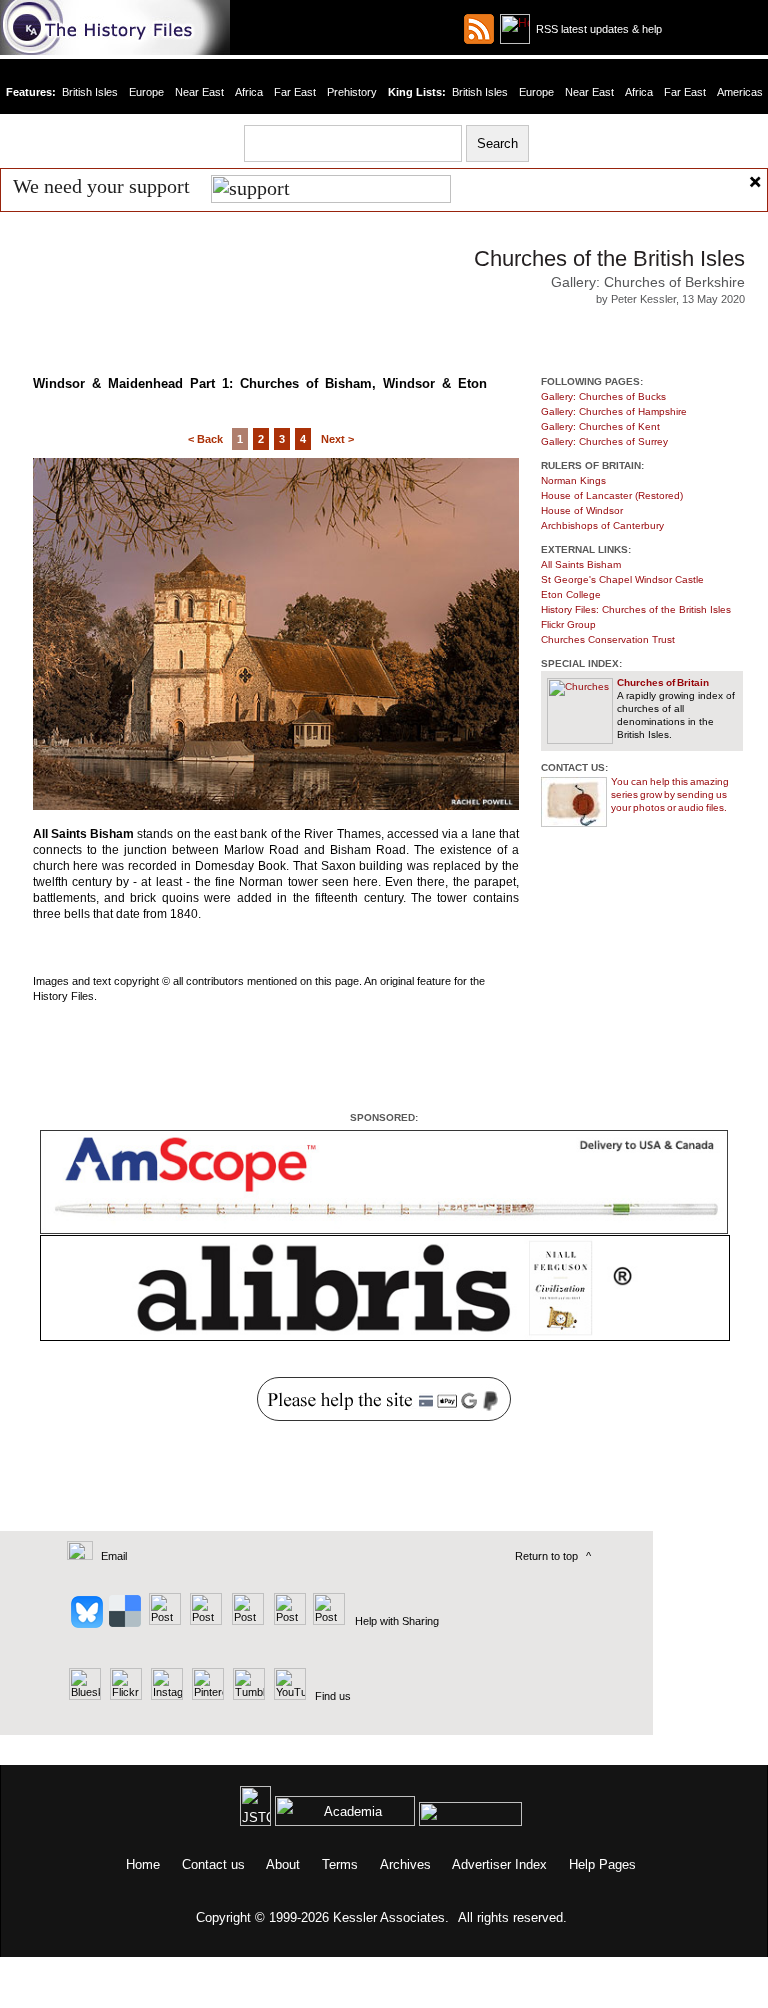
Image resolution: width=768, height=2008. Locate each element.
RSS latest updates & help (596, 29)
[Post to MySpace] (245, 1621)
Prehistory (352, 92)
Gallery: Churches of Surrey (604, 441)
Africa (249, 92)
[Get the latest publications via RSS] (479, 29)
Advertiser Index (499, 1864)
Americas (740, 92)
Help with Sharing (397, 1621)
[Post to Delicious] (124, 1621)
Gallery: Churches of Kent (600, 426)
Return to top (546, 1556)
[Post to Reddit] (287, 1621)
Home (143, 1864)
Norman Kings (573, 480)
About (283, 1864)
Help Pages (602, 1864)
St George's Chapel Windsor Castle (622, 579)
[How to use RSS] (515, 29)
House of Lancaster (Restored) (612, 495)
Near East (199, 92)
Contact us (213, 1864)
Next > (337, 439)
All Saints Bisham (581, 564)
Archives (405, 1864)
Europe (146, 92)
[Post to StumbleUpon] (327, 1621)
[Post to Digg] (163, 1621)
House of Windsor (582, 510)
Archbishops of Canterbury (602, 525)
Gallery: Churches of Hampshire (614, 411)
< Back (205, 439)
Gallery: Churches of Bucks (603, 396)
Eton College (571, 594)
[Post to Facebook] (203, 1621)
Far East (295, 92)
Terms (340, 1864)
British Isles (90, 92)
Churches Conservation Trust (608, 639)
